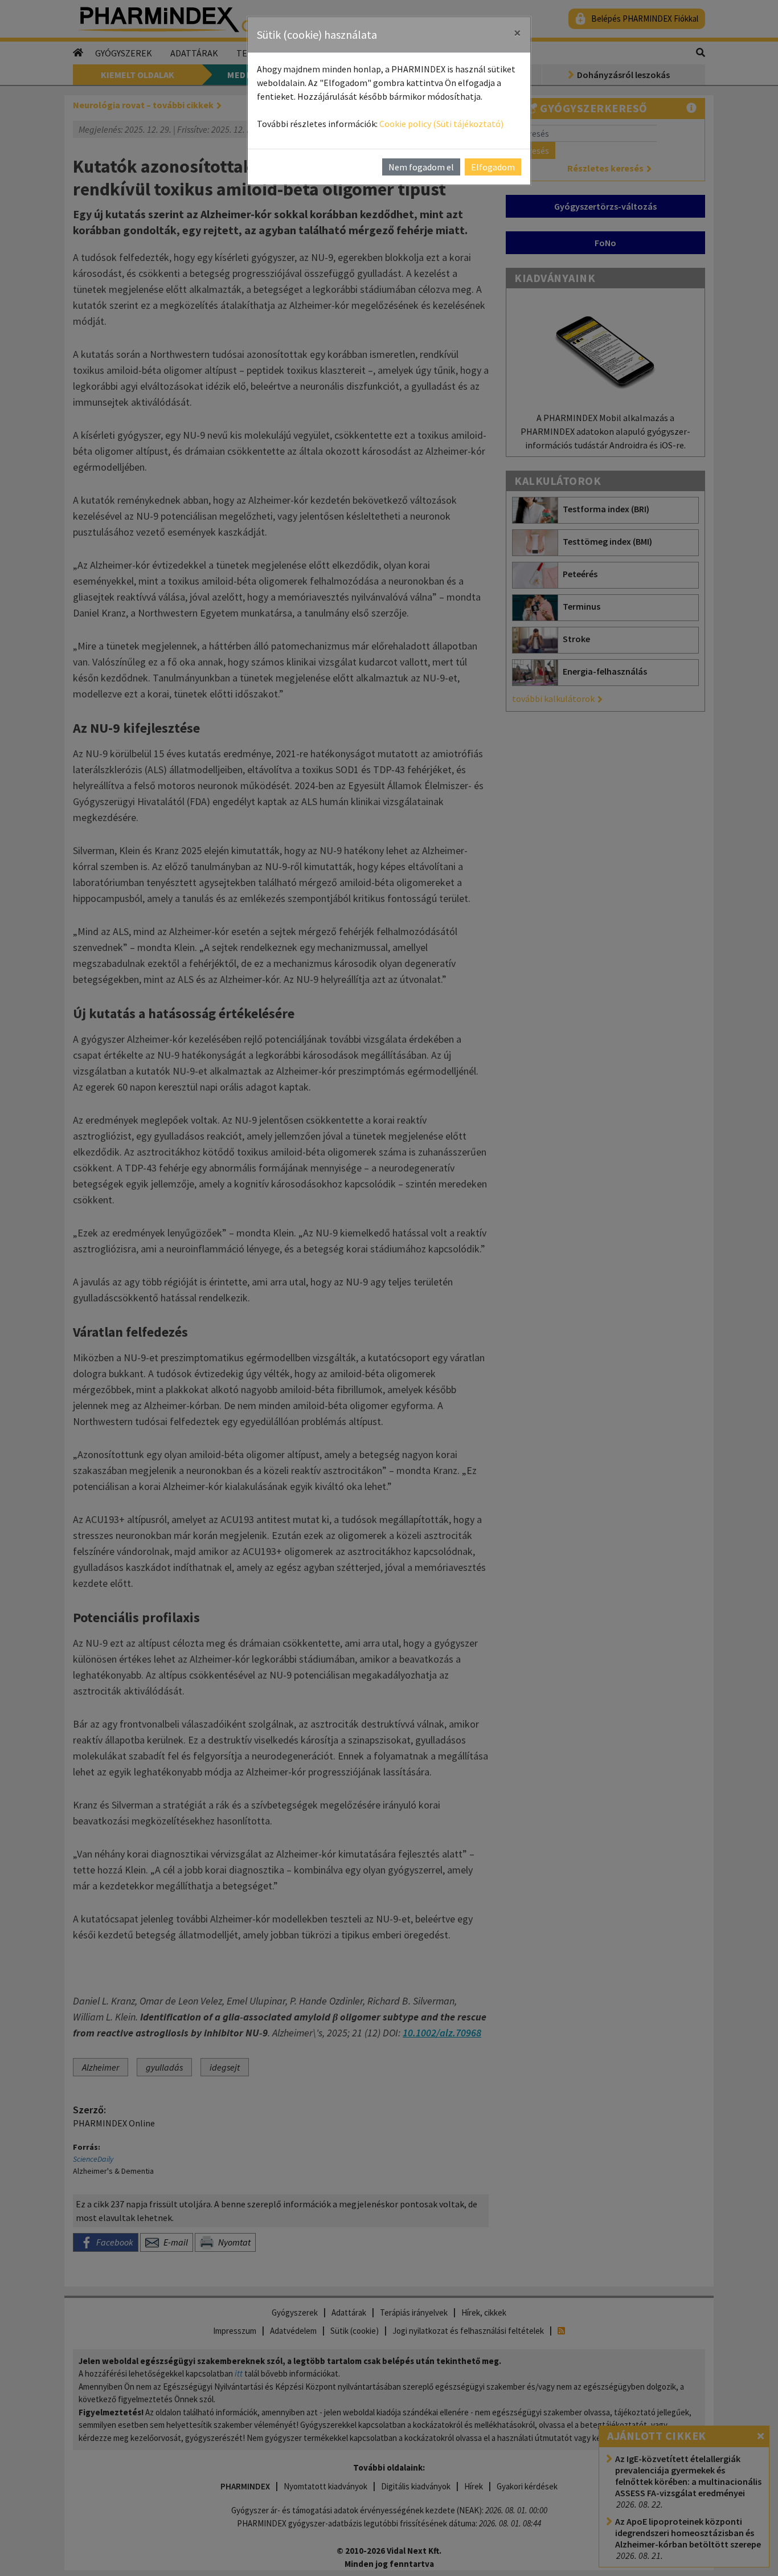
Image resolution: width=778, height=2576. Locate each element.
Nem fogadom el (421, 167)
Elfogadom (493, 167)
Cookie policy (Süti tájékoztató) (441, 124)
